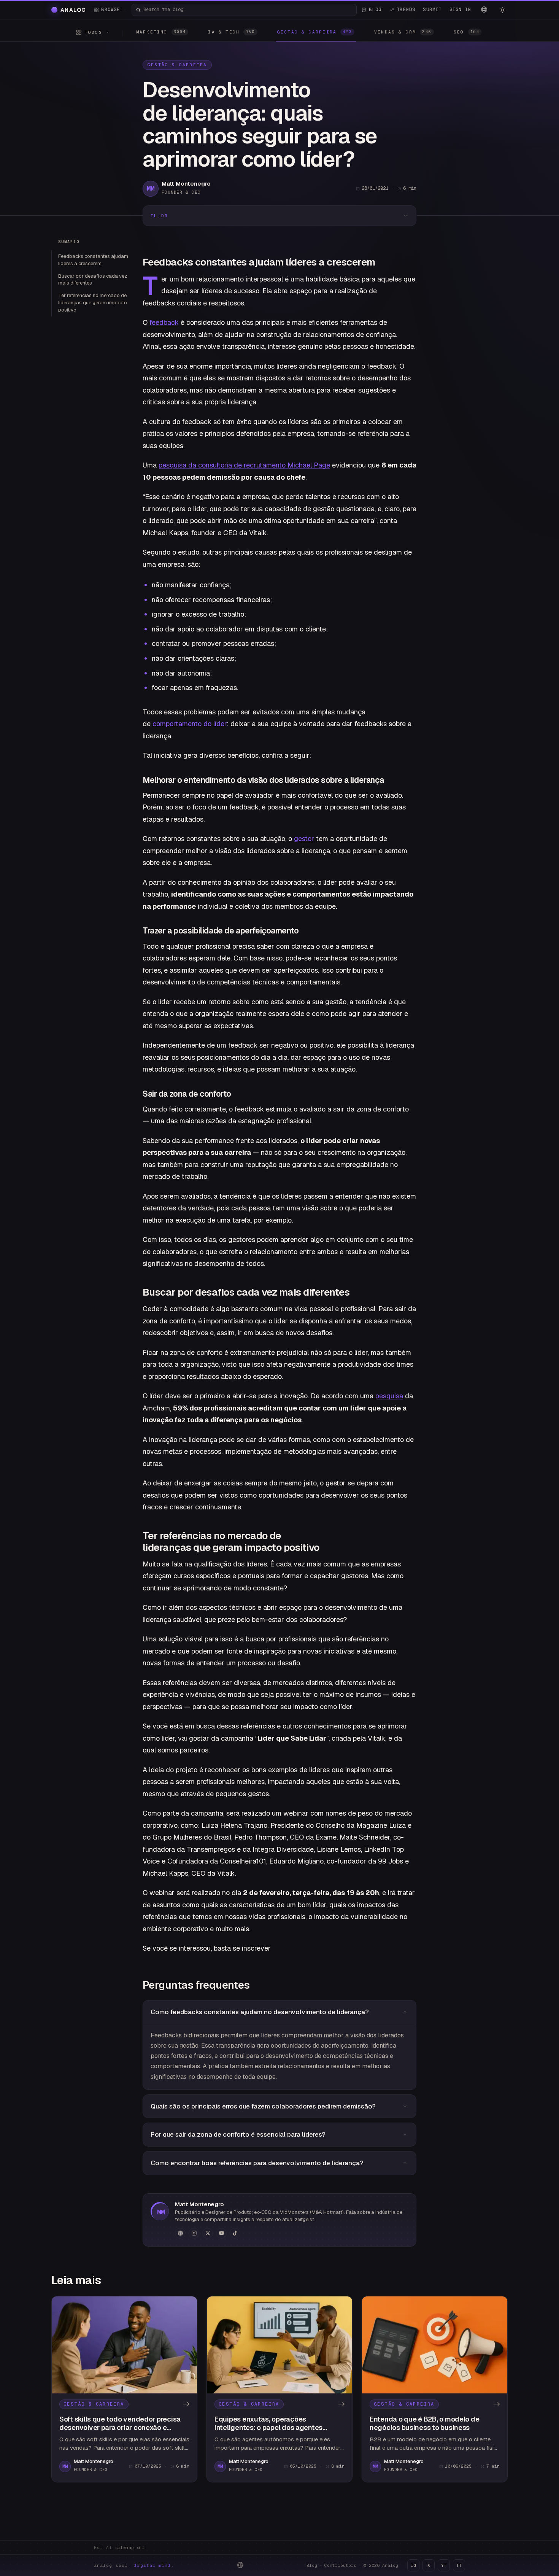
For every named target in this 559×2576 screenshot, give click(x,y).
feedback (164, 322)
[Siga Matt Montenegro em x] (208, 2233)
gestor (304, 839)
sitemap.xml (130, 2547)
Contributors (340, 2565)
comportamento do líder (190, 724)
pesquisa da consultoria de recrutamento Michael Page (244, 465)
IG (413, 2565)
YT (444, 2565)
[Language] (484, 10)
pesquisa (389, 1396)
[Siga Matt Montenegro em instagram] (194, 2233)
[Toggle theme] (502, 10)
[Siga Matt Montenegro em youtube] (221, 2233)
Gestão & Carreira (177, 65)
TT (459, 2565)
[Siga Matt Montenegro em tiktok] (235, 2233)
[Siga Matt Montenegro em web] (180, 2233)
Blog (312, 2565)
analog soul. (134, 2565)
